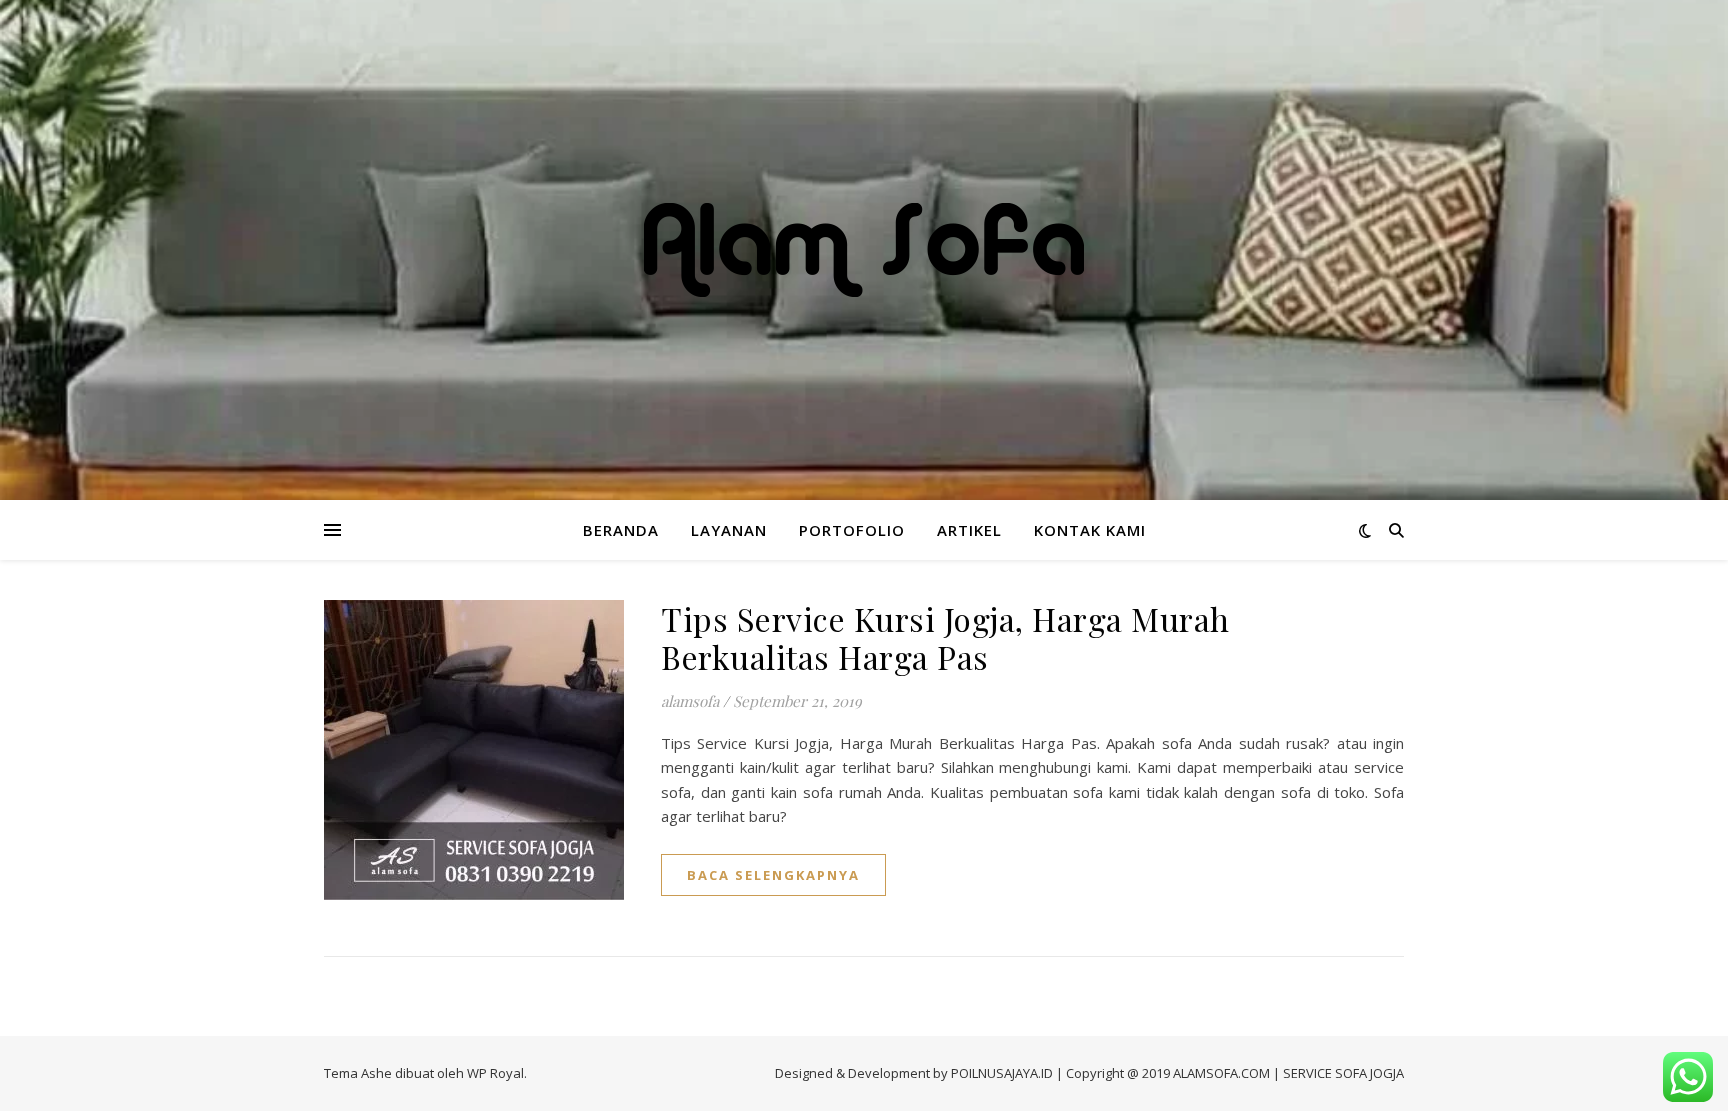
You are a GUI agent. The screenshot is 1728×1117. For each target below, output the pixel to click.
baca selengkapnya (773, 875)
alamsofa (690, 701)
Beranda (621, 530)
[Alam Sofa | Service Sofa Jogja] (864, 250)
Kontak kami (1090, 530)
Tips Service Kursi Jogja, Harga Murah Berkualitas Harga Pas (945, 637)
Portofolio (852, 530)
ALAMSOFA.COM (1221, 1073)
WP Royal (495, 1073)
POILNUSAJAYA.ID (1002, 1073)
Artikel (969, 530)
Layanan (729, 530)
